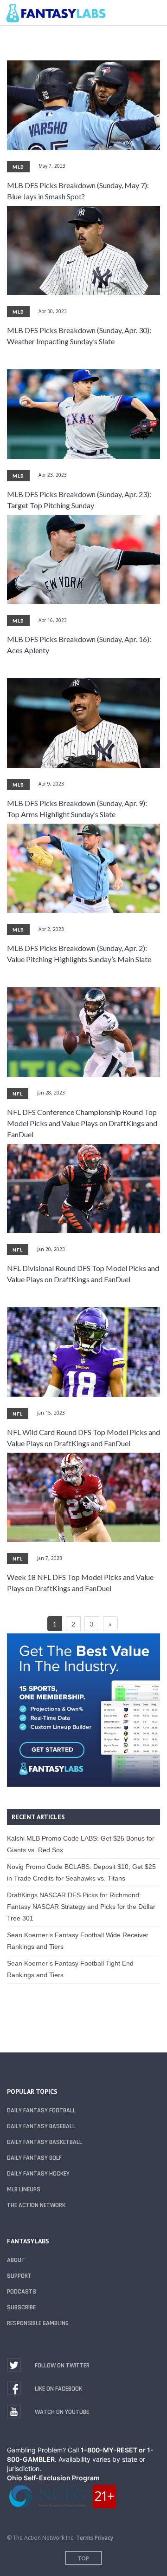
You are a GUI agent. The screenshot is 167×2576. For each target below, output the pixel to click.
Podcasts (22, 2292)
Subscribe (21, 2307)
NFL (18, 1094)
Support (19, 2276)
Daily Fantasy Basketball (45, 2142)
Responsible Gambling (38, 2323)
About (16, 2260)
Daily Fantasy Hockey (38, 2174)
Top (83, 2558)
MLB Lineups (24, 2189)
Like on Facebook (58, 2389)
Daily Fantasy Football (41, 2111)
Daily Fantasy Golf (34, 2158)
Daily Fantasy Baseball (41, 2126)
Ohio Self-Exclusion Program (53, 2478)
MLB (18, 167)
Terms (85, 2538)
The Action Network (36, 2205)
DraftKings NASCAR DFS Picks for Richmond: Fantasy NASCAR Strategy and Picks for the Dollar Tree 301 (81, 1907)
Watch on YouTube (62, 2412)
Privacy (104, 2538)
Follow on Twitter (62, 2366)
